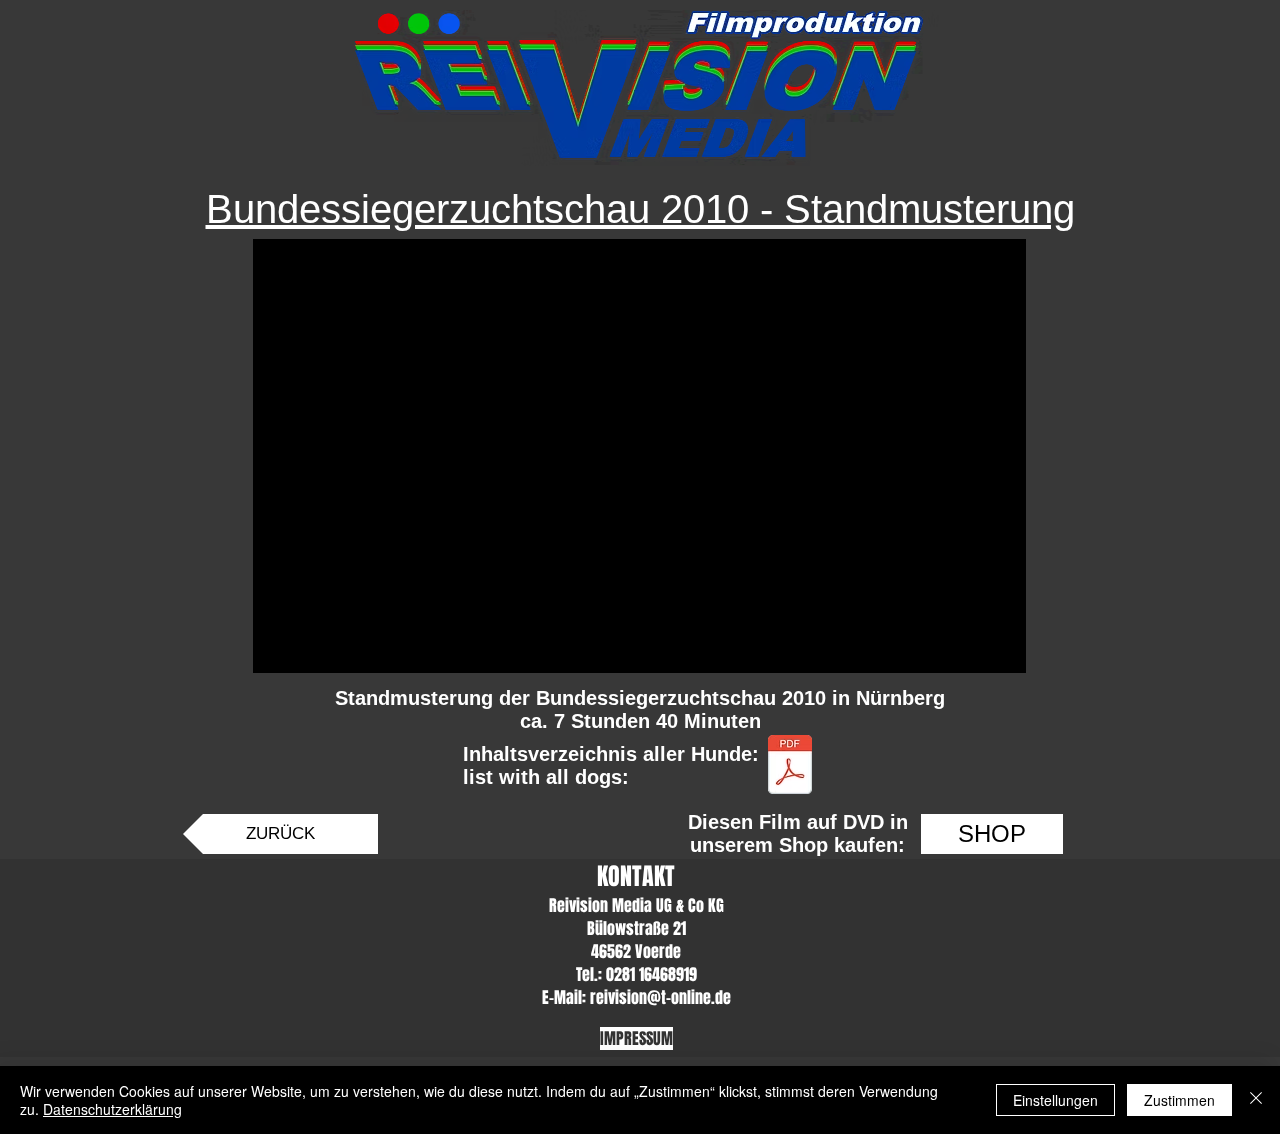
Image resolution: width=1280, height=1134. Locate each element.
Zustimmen (1179, 1100)
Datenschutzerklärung (112, 1109)
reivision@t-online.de (660, 997)
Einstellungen (1055, 1100)
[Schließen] (1256, 1100)
